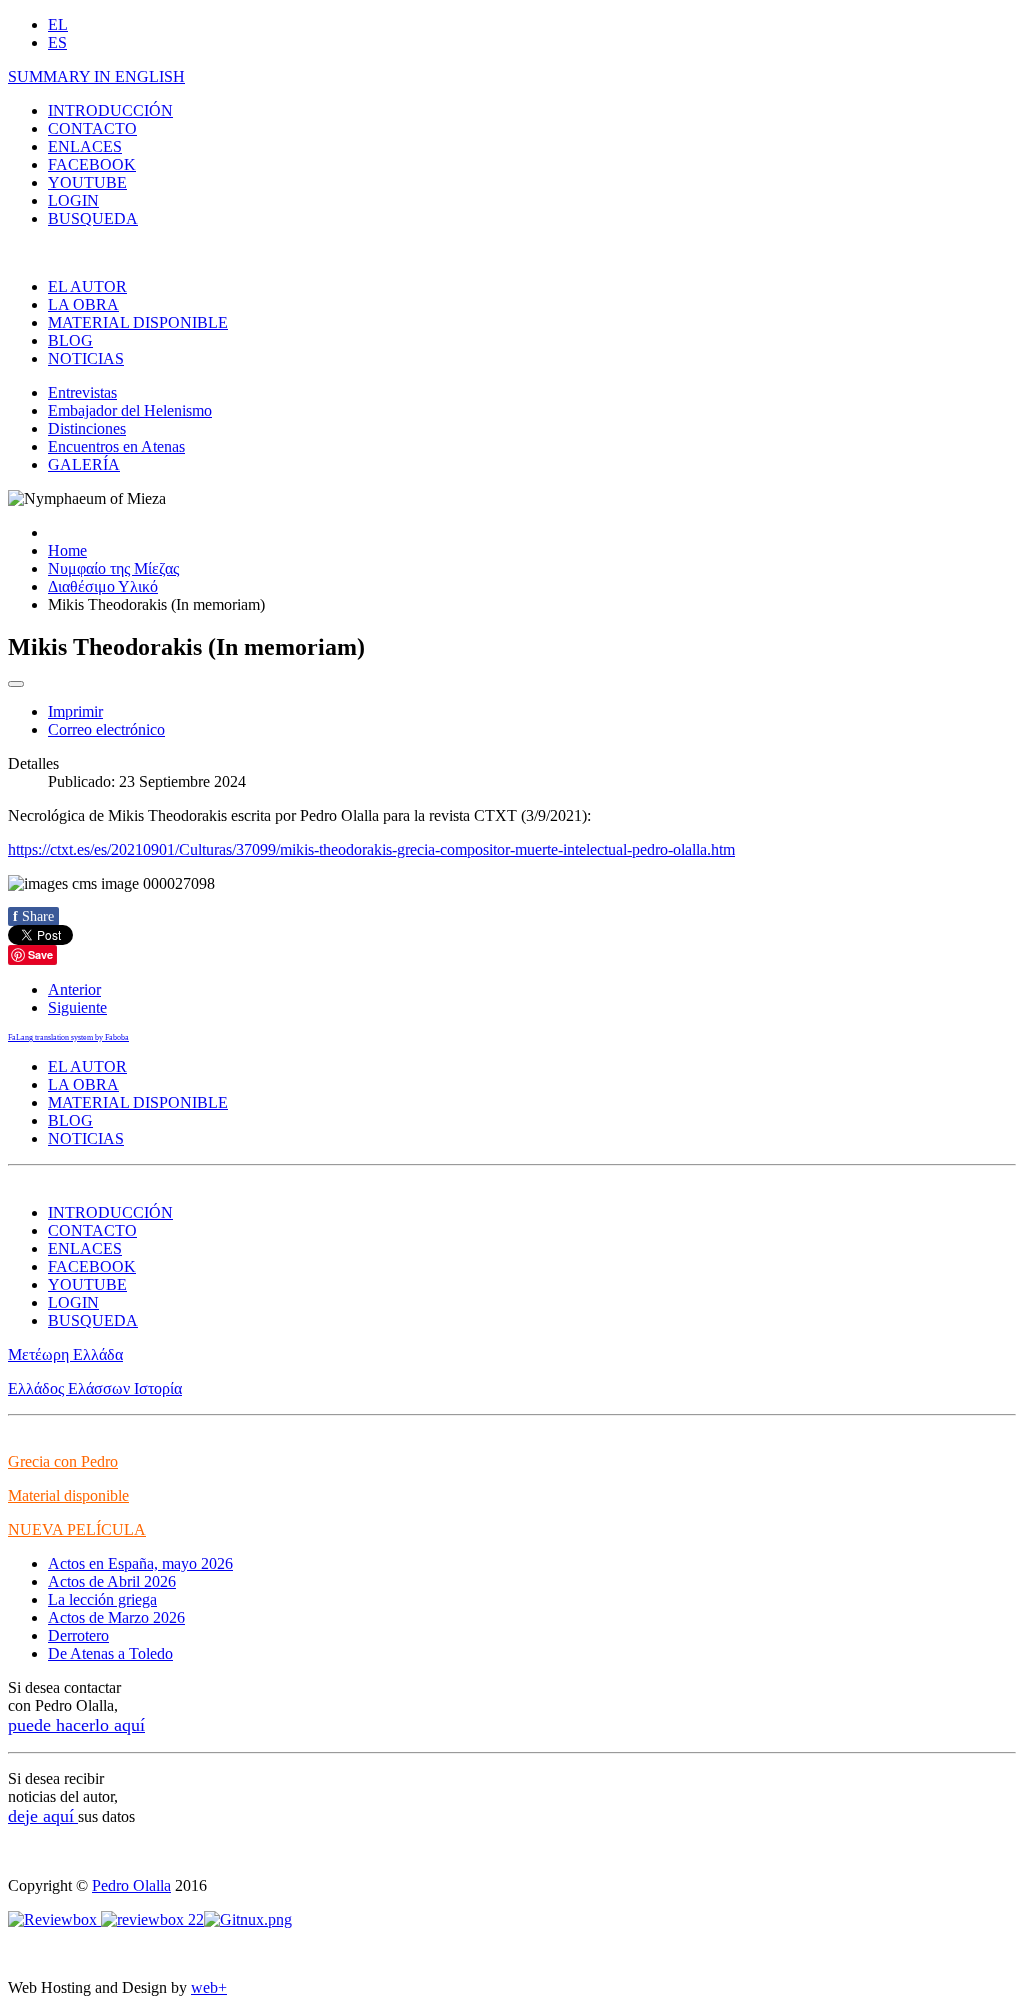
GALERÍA (84, 464)
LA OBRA (83, 304)
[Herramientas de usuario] (16, 684)
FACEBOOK (92, 164)
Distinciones (87, 428)
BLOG (70, 340)
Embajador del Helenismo (130, 410)
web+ (209, 1987)
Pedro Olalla (131, 1885)
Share (33, 916)
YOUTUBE (87, 182)
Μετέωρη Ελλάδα (65, 1354)
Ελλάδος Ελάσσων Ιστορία (95, 1388)
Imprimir (75, 711)
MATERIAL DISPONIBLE (138, 322)
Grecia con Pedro (63, 1461)
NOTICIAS (86, 358)
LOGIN (73, 200)
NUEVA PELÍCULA (77, 1529)
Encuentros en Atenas (116, 446)
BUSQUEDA (93, 218)
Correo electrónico (106, 729)
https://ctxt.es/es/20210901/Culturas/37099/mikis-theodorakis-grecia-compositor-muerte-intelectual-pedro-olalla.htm (371, 849)
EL (58, 24)
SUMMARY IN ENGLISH (96, 76)
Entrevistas (82, 392)
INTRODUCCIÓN (110, 110)
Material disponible (68, 1495)
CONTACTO (92, 128)
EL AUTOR (87, 286)
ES (57, 42)
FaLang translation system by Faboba (68, 1037)
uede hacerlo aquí (81, 1725)
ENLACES (85, 146)
